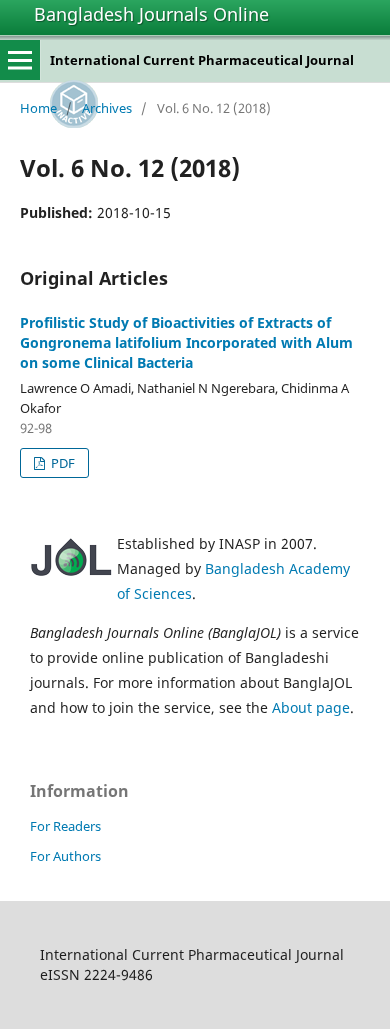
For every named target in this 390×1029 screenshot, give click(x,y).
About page (311, 707)
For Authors (65, 856)
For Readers (65, 826)
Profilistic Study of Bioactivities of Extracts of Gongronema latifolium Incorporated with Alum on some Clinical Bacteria (186, 342)
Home (38, 108)
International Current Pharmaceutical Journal (202, 60)
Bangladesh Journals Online (151, 14)
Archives (107, 108)
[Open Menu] (20, 60)
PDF (61, 463)
